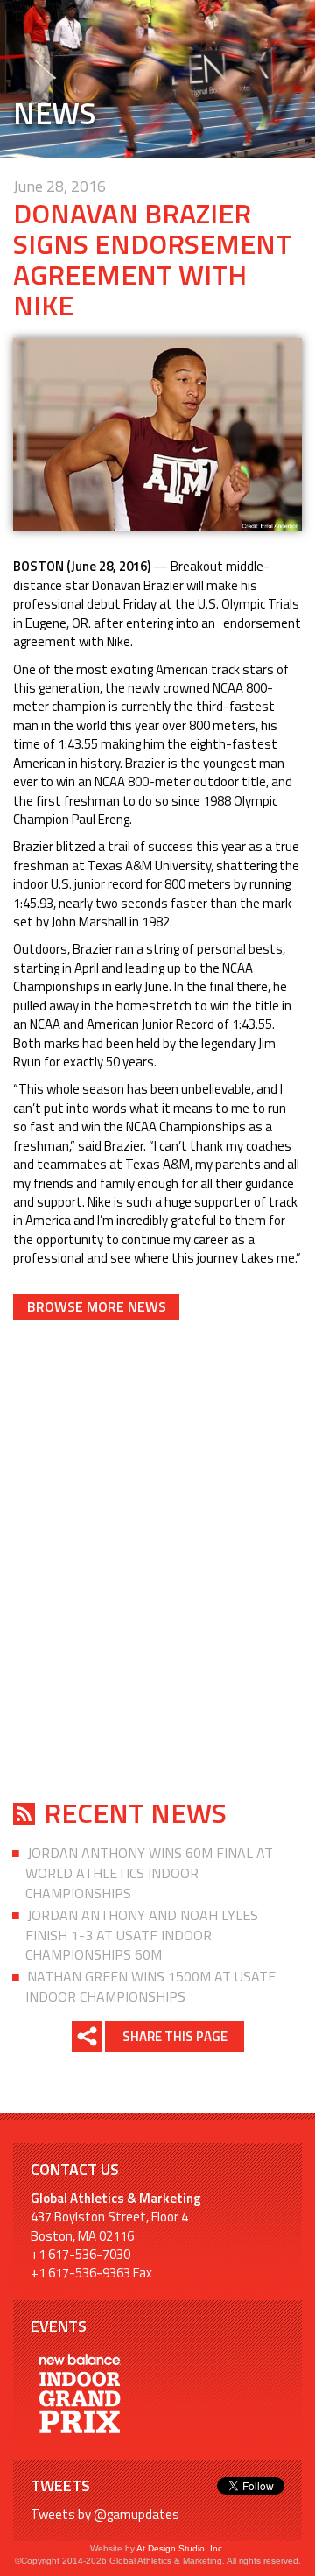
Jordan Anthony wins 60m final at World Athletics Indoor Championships (149, 1873)
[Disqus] (157, 1557)
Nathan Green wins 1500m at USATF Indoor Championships (150, 1986)
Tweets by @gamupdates (105, 2514)
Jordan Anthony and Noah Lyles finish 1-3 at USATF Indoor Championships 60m (142, 1935)
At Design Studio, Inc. (181, 2548)
